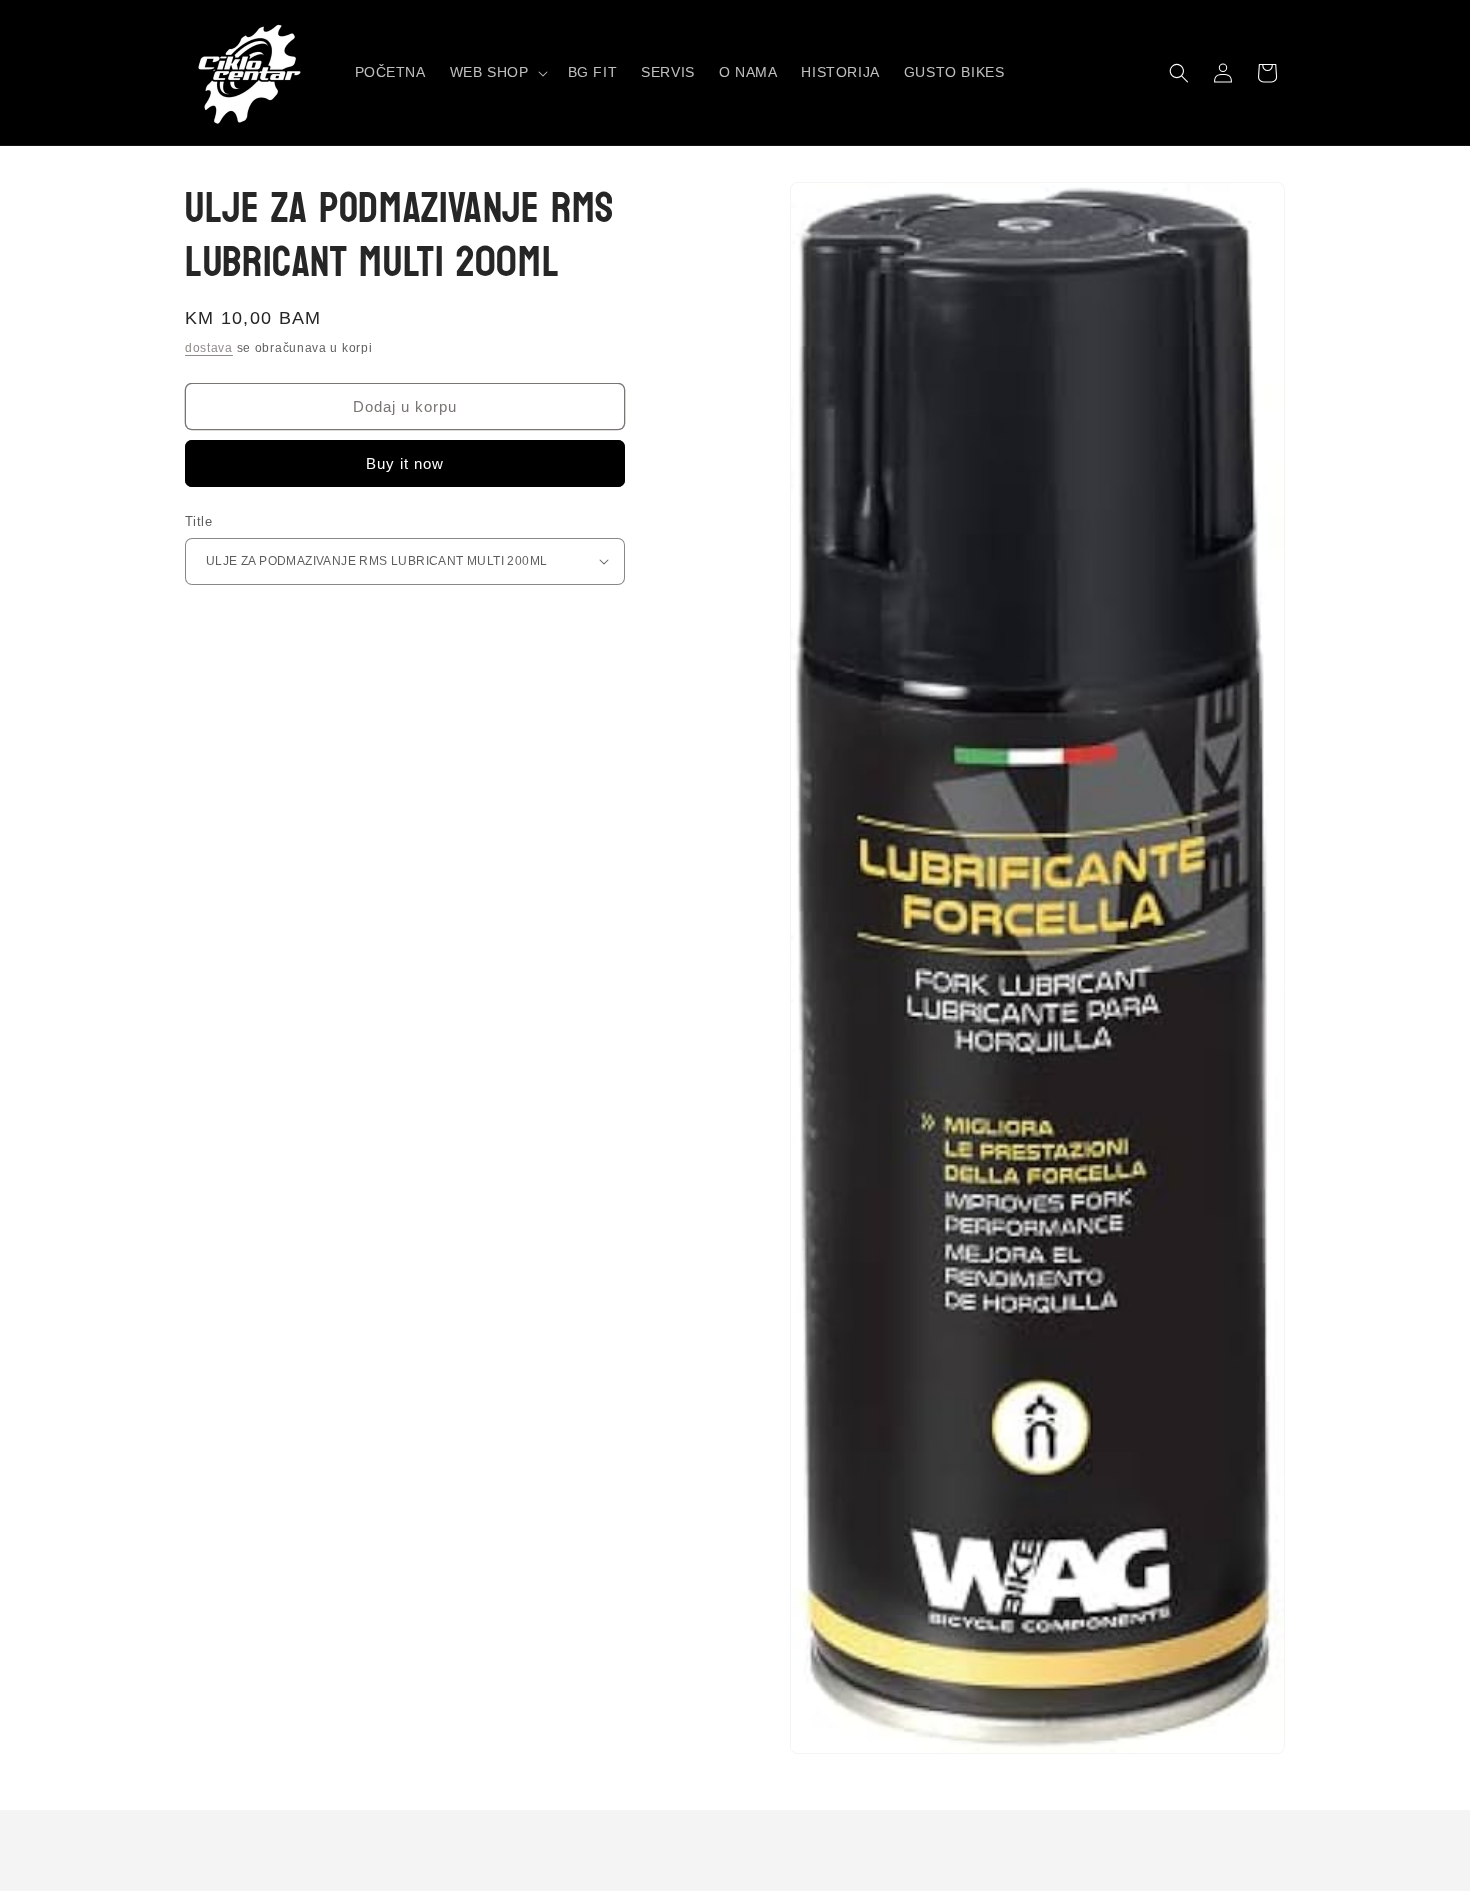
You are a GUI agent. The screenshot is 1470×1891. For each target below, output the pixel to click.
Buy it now (405, 463)
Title (198, 521)
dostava (209, 348)
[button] (497, 72)
